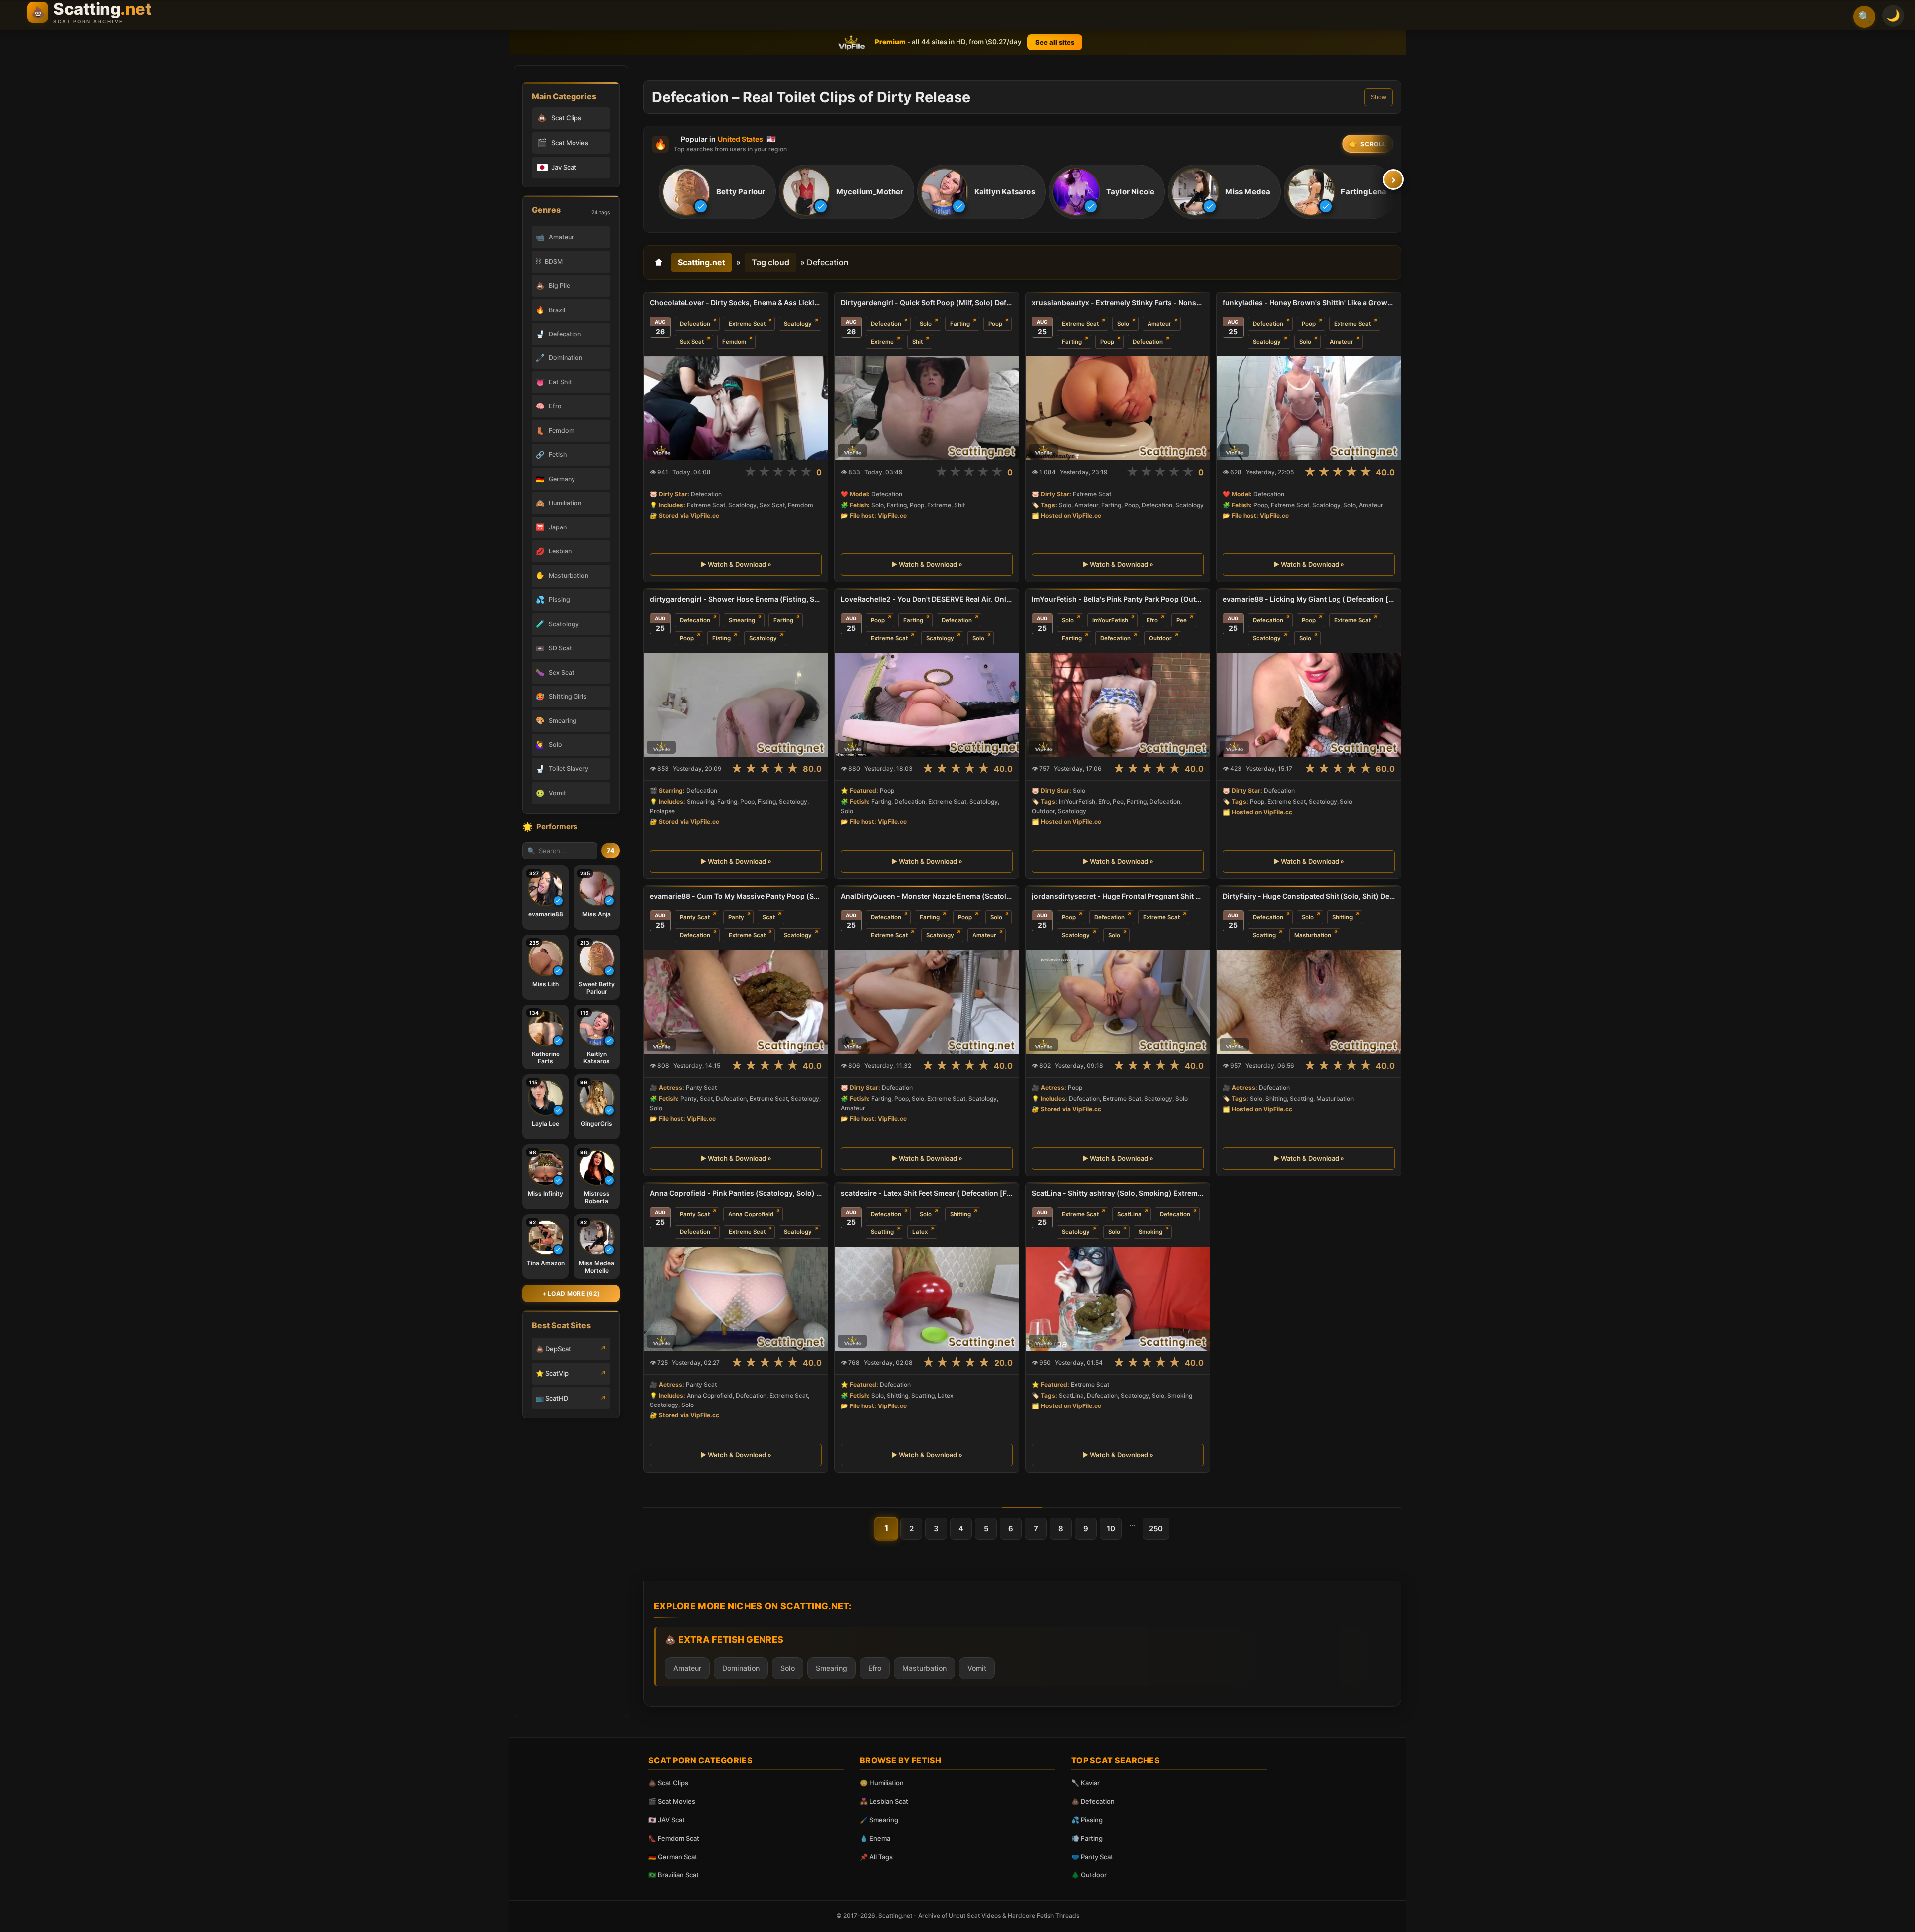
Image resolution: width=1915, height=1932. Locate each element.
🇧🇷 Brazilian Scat (673, 1875)
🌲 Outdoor (1089, 1875)
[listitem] (717, 192)
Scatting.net (701, 262)
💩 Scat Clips (668, 1783)
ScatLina (1129, 1214)
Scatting (1264, 935)
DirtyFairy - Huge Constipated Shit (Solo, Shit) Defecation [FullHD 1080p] (1309, 896)
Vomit (977, 1668)
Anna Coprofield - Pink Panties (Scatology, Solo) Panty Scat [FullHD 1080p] (736, 1193)
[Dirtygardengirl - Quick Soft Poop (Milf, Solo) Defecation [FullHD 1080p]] (927, 408)
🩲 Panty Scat (1092, 1857)
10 (1111, 1528)
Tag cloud (770, 262)
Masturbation (1313, 935)
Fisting (721, 638)
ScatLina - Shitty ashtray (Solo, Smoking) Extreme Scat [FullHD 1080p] (1118, 1193)
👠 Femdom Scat (674, 1838)
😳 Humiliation (882, 1783)
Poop (995, 324)
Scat (769, 917)
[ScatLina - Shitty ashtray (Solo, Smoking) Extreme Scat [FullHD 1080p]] (1118, 1299)
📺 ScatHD (552, 1398)
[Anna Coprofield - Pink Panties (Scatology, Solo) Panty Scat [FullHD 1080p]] (736, 1299)
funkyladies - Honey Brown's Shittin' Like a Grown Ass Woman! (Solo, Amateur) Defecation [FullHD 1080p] (1309, 302)
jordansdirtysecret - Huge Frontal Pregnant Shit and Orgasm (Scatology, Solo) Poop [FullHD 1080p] (1118, 896)
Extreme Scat (747, 324)
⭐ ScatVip (552, 1373)
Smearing (742, 620)
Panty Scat (695, 917)
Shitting (1342, 917)
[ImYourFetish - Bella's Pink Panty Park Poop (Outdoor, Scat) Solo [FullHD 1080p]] (1118, 705)
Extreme (882, 342)
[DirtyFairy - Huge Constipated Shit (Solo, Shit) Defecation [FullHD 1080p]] (1309, 1002)
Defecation (695, 324)
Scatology (798, 324)
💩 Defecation (1093, 1801)
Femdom (734, 342)
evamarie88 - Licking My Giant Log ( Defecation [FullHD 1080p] (1309, 599)
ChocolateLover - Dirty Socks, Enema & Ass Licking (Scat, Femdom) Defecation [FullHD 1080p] (736, 302)
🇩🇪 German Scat (673, 1857)
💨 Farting (1087, 1838)
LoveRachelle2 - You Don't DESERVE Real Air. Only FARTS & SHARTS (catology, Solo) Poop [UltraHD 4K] (927, 599)
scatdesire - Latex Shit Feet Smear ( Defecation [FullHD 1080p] (927, 1193)
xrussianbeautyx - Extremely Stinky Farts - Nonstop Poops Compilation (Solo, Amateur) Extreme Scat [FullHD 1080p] (1118, 302)
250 (1156, 1528)
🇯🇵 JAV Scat (667, 1820)
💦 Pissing (1087, 1820)
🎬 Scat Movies (672, 1801)
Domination (741, 1668)
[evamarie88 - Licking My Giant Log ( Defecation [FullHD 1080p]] (1309, 705)
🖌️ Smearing (879, 1820)
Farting (960, 324)
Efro (1152, 620)
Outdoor (1160, 638)
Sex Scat (692, 342)
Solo (926, 324)
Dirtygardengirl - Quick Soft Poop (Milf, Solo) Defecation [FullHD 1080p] (927, 302)
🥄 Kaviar (1085, 1783)
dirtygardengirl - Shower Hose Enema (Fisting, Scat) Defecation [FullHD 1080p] (736, 599)
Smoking (1150, 1232)
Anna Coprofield (751, 1214)
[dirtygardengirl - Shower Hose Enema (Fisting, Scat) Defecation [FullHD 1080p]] (736, 705)
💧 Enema (875, 1838)
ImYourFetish (1110, 620)
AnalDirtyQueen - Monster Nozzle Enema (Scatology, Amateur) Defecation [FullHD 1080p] (927, 896)
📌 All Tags (876, 1857)
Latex (920, 1232)
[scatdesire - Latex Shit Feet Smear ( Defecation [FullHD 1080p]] (927, 1299)
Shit (917, 342)
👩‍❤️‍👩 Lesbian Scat (884, 1801)
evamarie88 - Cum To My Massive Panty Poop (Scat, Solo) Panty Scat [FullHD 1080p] (736, 896)
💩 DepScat (553, 1349)
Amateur (1159, 324)
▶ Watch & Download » (736, 565)
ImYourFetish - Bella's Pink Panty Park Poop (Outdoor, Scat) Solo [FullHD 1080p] (1118, 599)
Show (1379, 97)
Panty (736, 917)
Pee (1182, 620)
